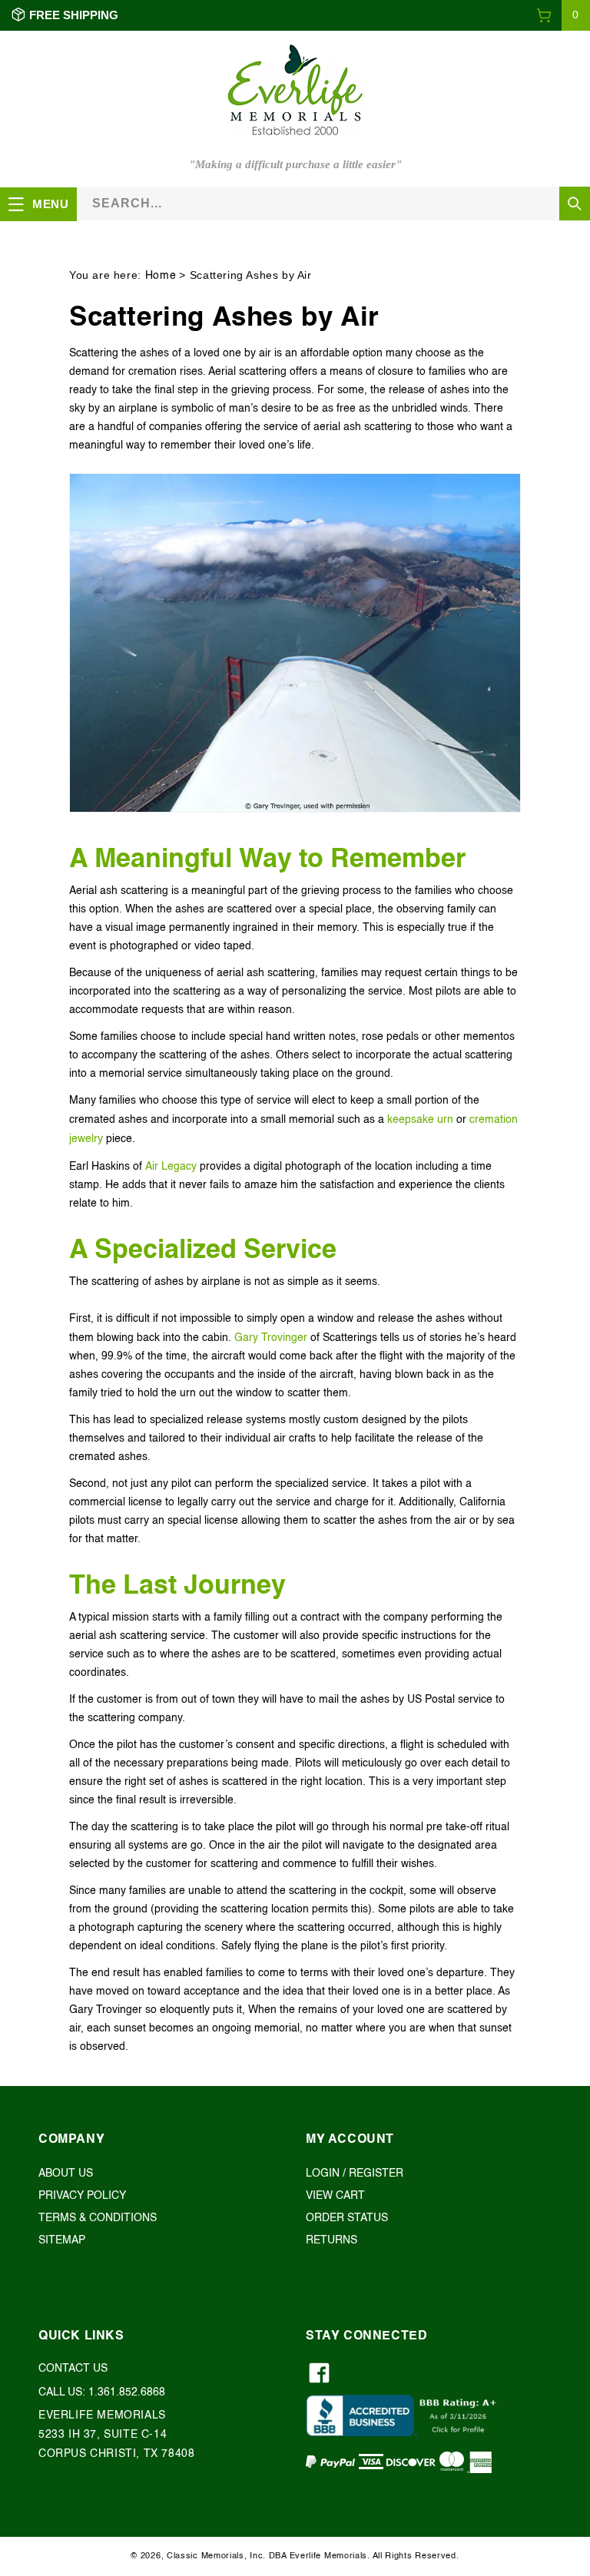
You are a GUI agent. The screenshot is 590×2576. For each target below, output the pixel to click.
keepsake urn (420, 1120)
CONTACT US (73, 2369)
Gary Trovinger (271, 1338)
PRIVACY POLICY (82, 2196)
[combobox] (333, 203)
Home (161, 276)
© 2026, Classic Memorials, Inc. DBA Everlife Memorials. (250, 2556)
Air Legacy (171, 1167)
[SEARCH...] (575, 204)
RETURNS (331, 2240)
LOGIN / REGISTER (355, 2174)
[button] (563, 15)
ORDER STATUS (347, 2218)
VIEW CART (335, 2196)
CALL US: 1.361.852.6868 (102, 2392)
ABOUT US (66, 2174)
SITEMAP (62, 2240)
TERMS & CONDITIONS (98, 2218)
